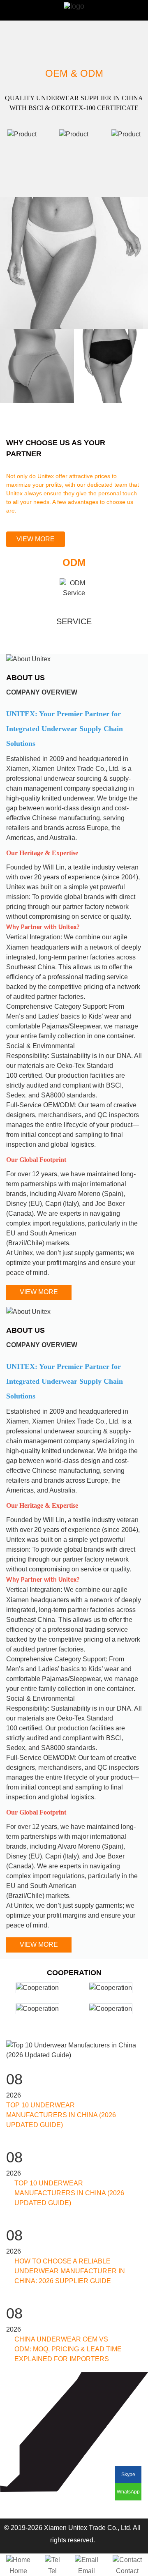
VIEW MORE (36, 539)
